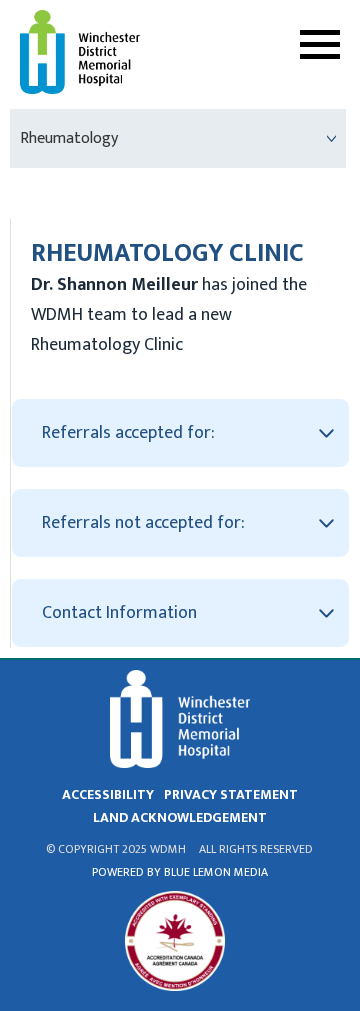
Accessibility (108, 794)
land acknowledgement (180, 817)
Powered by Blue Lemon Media (180, 872)
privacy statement (231, 794)
